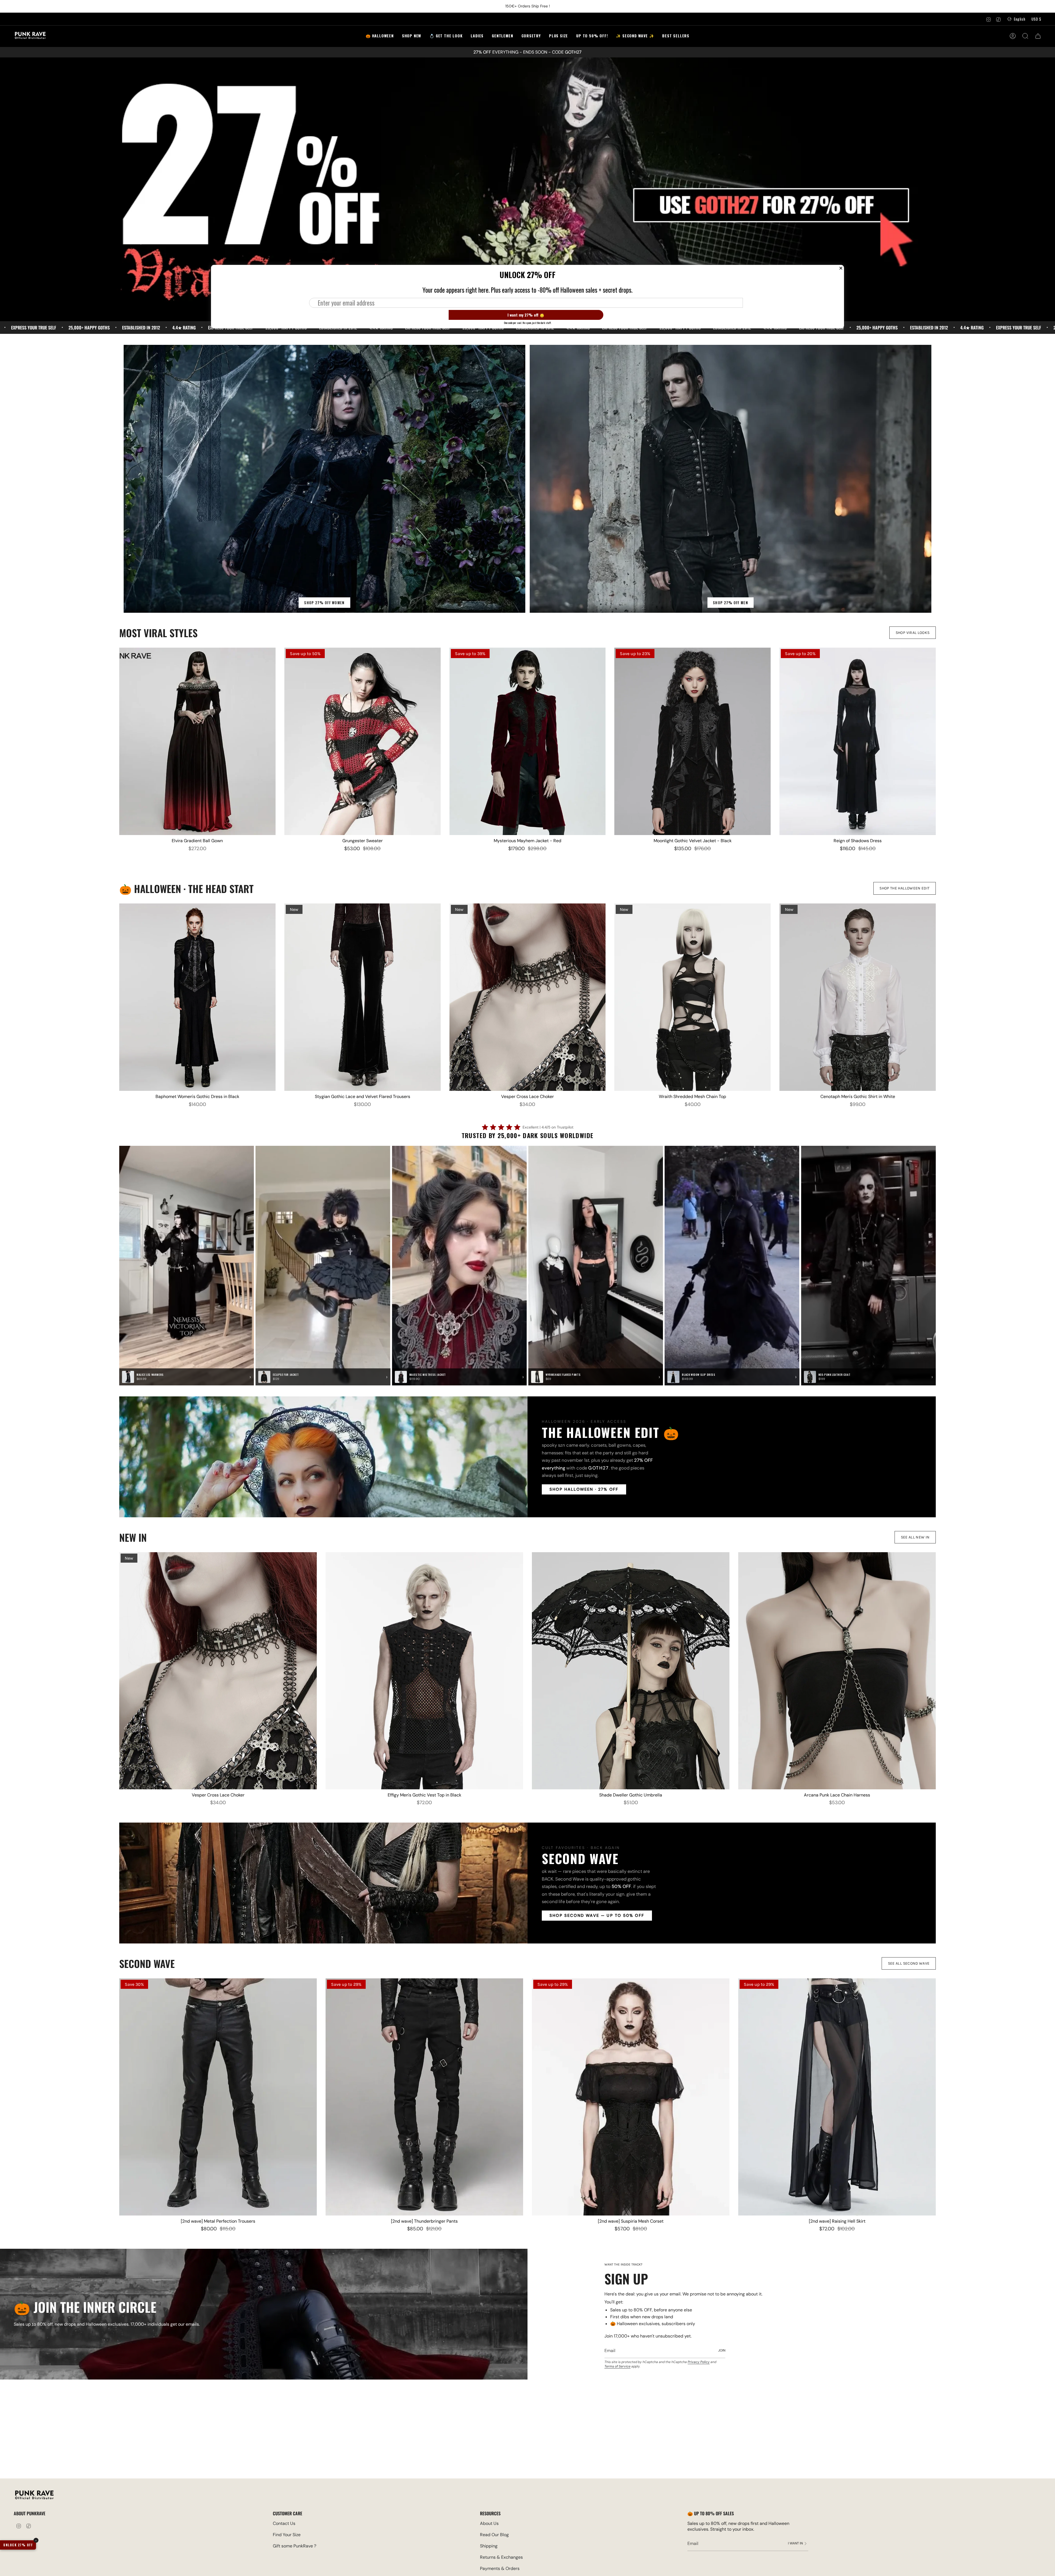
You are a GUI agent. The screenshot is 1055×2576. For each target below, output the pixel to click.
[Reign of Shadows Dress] (858, 741)
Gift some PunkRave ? (295, 2546)
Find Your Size (287, 2535)
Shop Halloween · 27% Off (584, 1489)
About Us (489, 2523)
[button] (446, 36)
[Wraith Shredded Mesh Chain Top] (692, 997)
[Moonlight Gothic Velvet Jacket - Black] (692, 741)
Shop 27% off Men (731, 603)
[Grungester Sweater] (363, 741)
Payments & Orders (500, 2568)
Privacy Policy (699, 2362)
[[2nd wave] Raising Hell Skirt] (837, 2097)
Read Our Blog (494, 2535)
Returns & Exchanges (501, 2557)
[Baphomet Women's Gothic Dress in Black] (197, 997)
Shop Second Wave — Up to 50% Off (597, 1916)
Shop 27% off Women (324, 603)
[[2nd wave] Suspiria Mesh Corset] (631, 2097)
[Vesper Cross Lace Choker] (528, 997)
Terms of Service (617, 2366)
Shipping (489, 2546)
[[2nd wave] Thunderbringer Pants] (424, 2097)
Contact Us (284, 2523)
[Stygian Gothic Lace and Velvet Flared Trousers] (363, 997)
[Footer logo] (34, 2496)
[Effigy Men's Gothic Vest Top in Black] (424, 1671)
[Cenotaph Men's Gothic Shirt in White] (858, 997)
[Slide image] (527, 189)
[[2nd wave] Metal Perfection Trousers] (218, 2097)
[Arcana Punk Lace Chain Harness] (837, 1671)
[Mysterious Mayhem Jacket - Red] (528, 741)
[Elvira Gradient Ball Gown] (197, 741)
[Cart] (1038, 36)
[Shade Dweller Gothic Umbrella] (631, 1671)
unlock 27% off (18, 2545)
